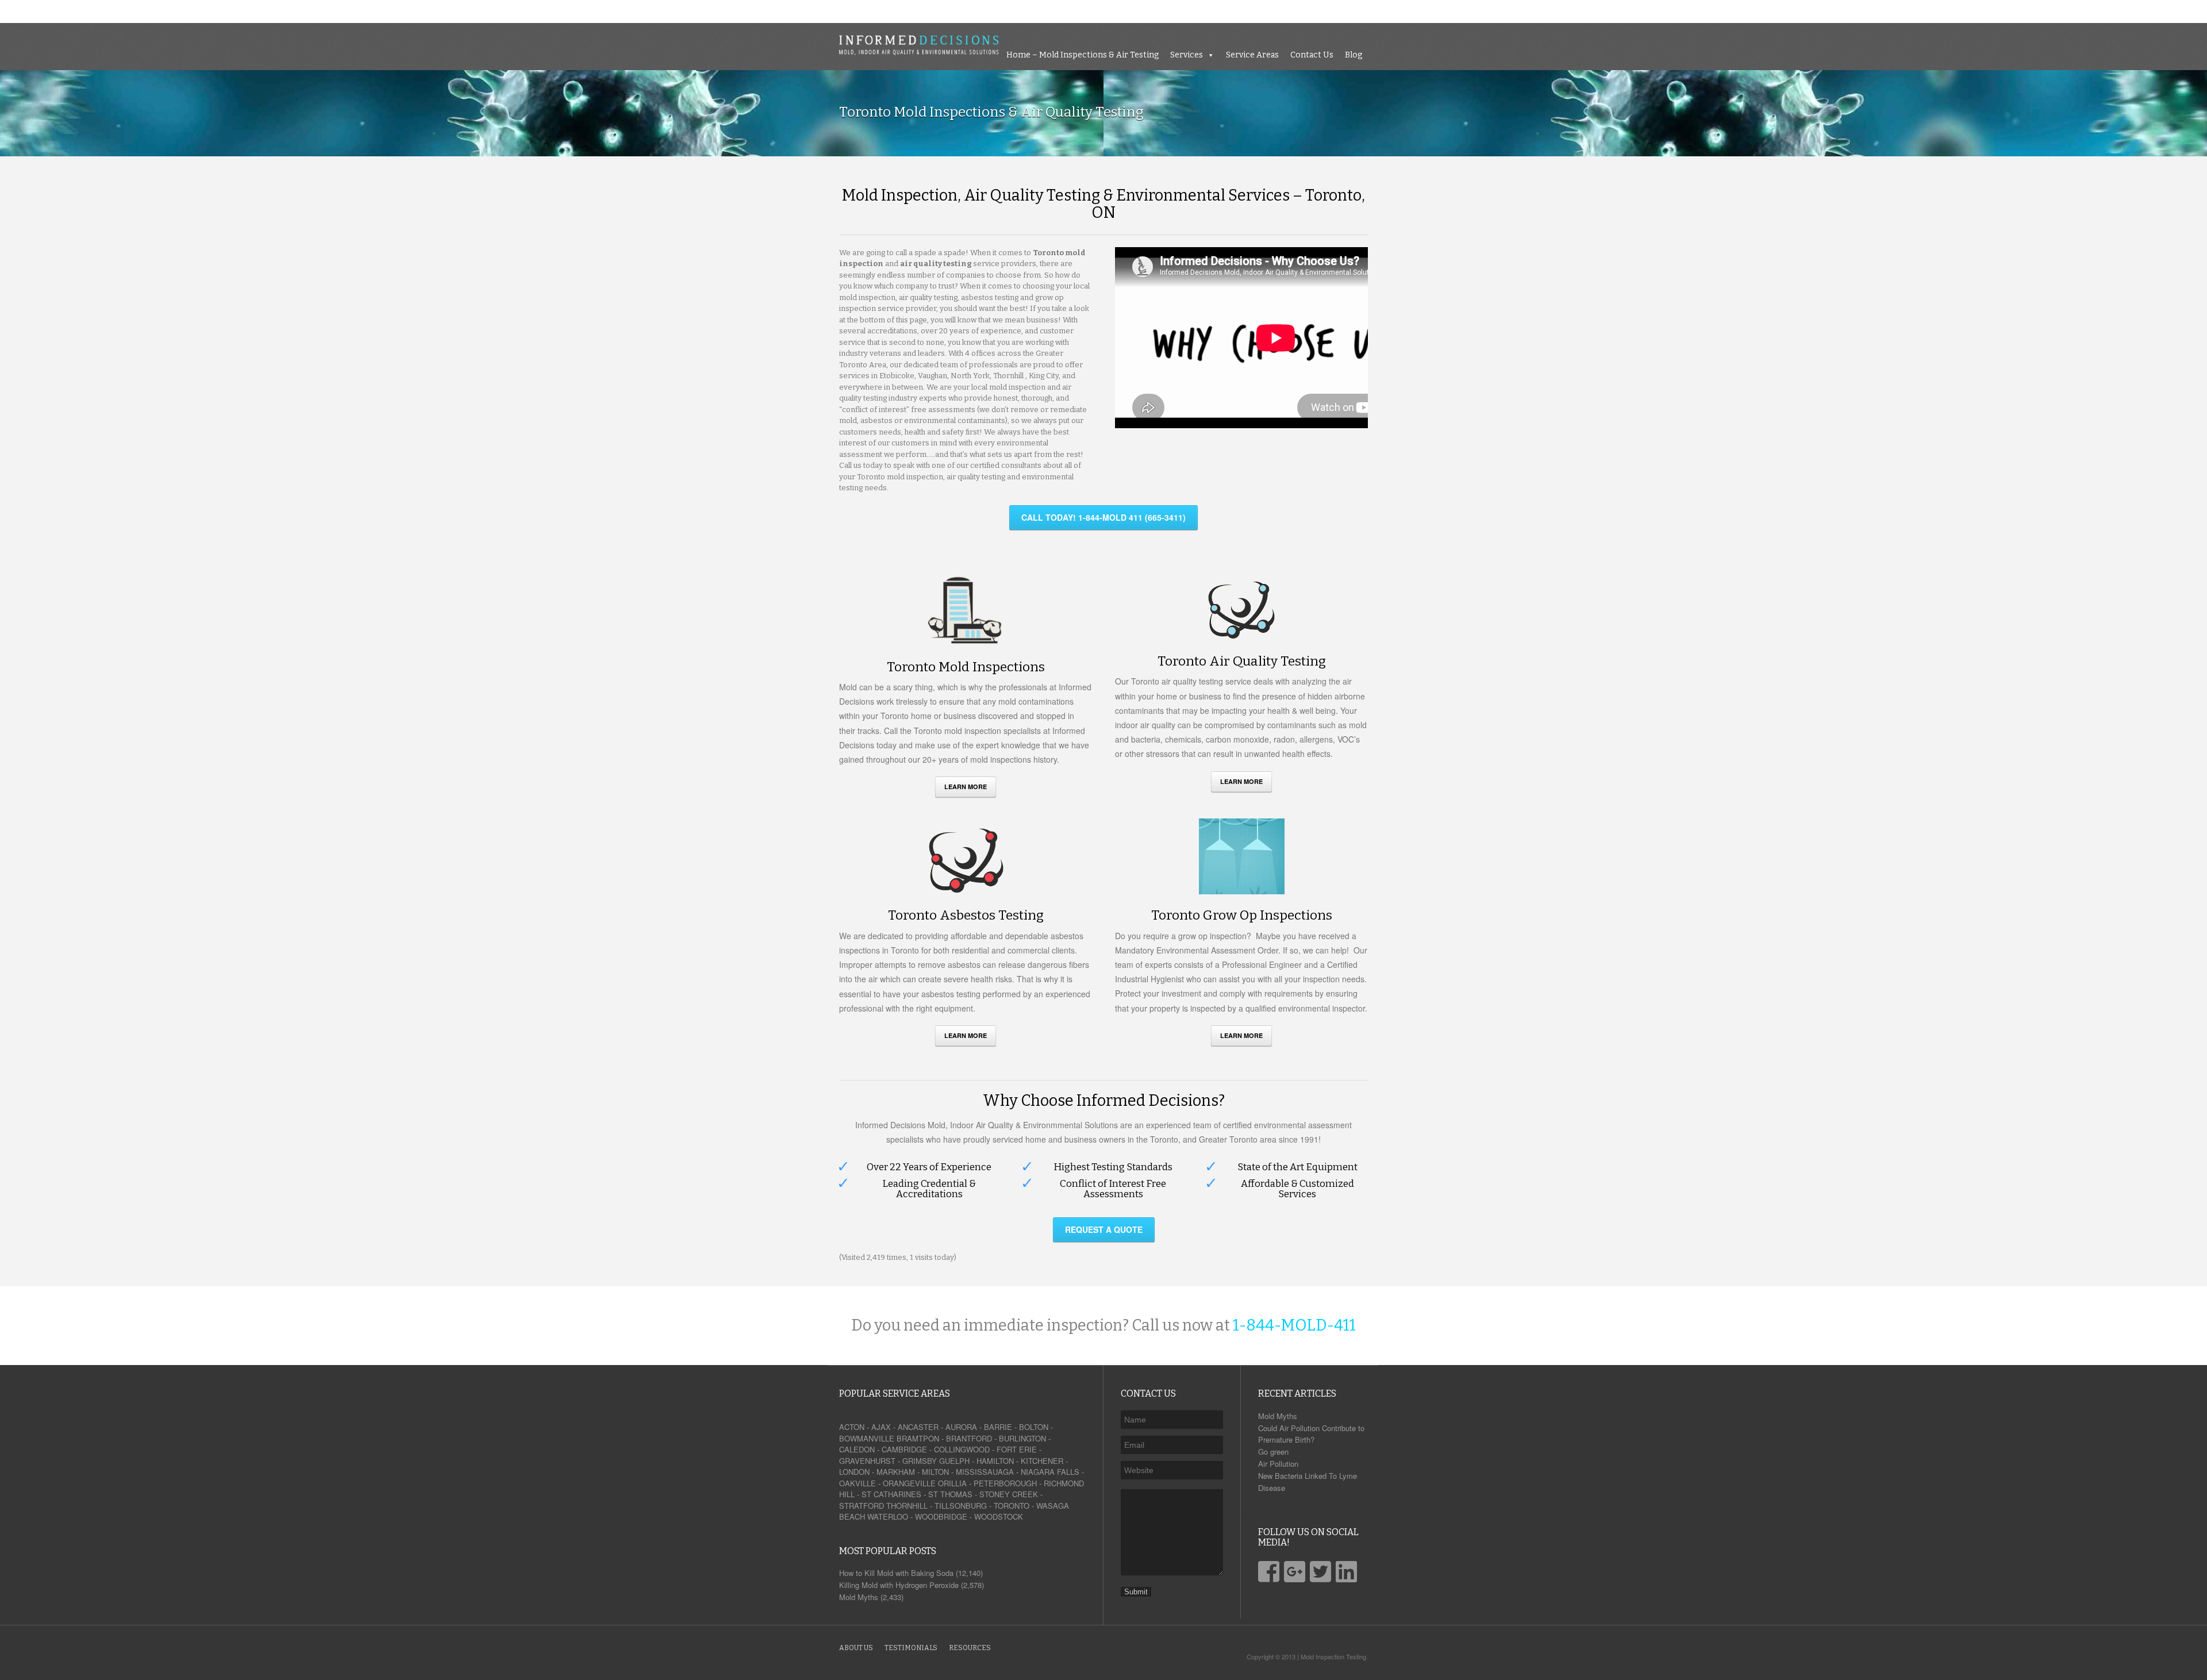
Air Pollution (1278, 1464)
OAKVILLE (858, 1483)
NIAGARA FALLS (1050, 1472)
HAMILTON (995, 1461)
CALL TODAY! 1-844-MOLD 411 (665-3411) (1103, 517)
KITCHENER (1042, 1461)
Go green (1273, 1452)
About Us (856, 1648)
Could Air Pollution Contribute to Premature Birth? (1311, 1434)
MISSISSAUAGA (985, 1472)
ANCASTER (918, 1427)
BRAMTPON (918, 1438)
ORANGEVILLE (909, 1483)
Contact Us (2151, 11)
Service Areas (2091, 11)
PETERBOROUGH (1005, 1483)
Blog (2193, 11)
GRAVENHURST (867, 1461)
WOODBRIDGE (941, 1516)
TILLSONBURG (961, 1506)
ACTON (852, 1427)
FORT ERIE (1017, 1449)
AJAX (881, 1427)
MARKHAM (896, 1472)
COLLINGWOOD (962, 1449)
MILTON (935, 1472)
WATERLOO (888, 1516)
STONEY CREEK (1009, 1494)
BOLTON (1034, 1427)
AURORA (961, 1427)
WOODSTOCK (999, 1516)
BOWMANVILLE (867, 1438)
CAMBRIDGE (904, 1449)
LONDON (854, 1472)
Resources (970, 1648)
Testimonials (911, 1648)
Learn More (966, 787)
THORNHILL (907, 1506)
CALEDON (857, 1449)
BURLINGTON (1022, 1438)
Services (2026, 11)
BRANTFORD (969, 1438)
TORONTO (1012, 1506)
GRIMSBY (920, 1461)
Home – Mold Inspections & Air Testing (1922, 11)
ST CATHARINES (891, 1494)
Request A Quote (1104, 1229)
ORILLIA (952, 1483)
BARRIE (998, 1427)
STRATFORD (862, 1506)
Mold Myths (1278, 1416)
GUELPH (954, 1461)
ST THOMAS (950, 1494)
